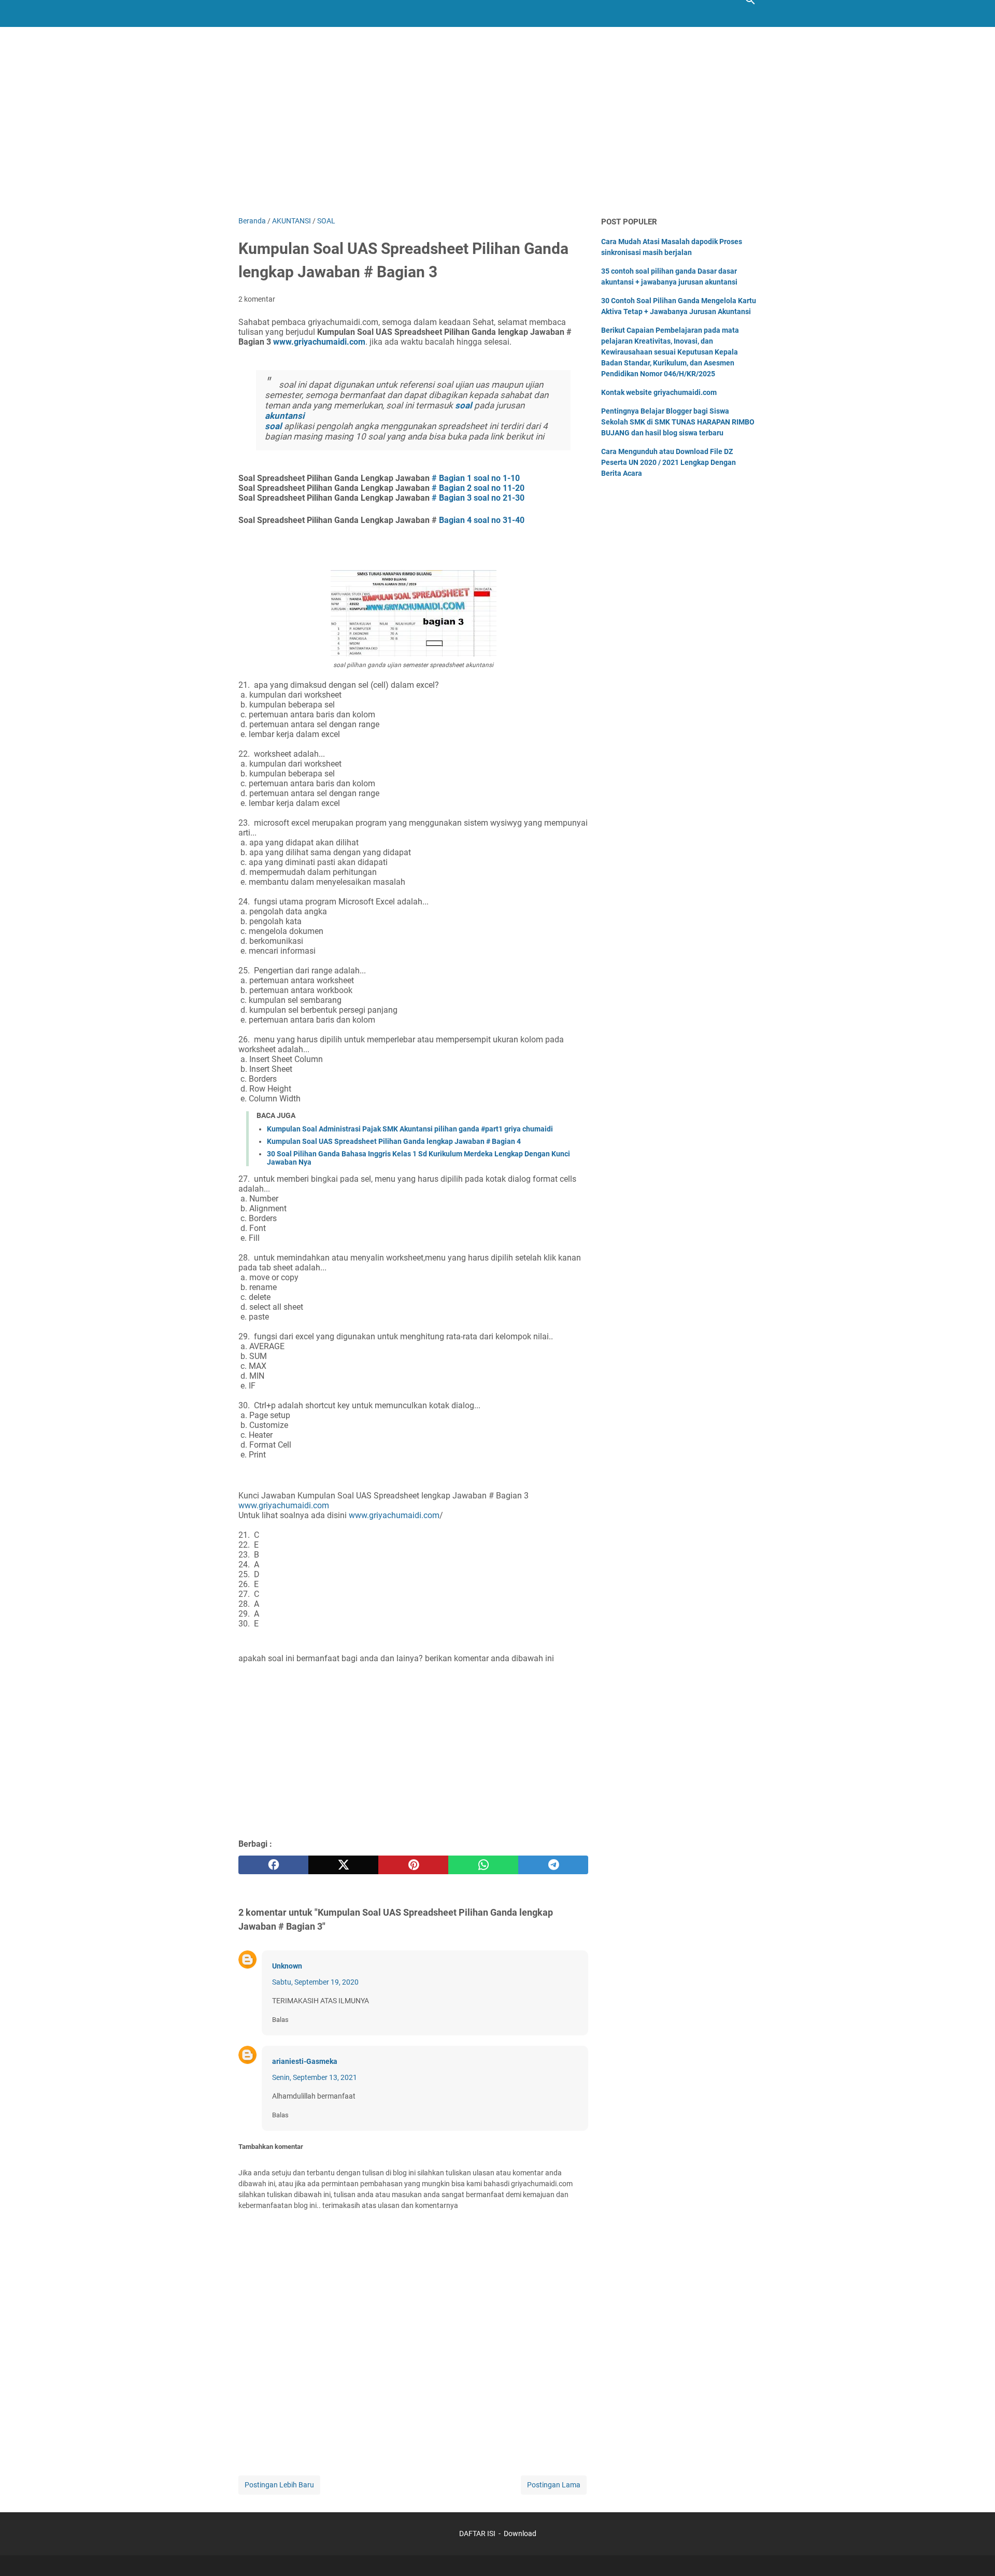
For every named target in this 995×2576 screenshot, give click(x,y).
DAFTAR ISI (477, 2533)
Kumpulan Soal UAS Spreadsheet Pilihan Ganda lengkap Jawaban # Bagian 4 (394, 1141)
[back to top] (974, 2553)
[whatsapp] (483, 1865)
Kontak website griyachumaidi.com (659, 392)
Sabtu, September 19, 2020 (315, 1982)
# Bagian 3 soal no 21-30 (478, 498)
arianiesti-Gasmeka (305, 2061)
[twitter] (343, 1865)
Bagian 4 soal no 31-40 (482, 520)
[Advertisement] (497, 128)
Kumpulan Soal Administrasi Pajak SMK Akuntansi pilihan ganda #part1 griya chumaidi (410, 1129)
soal (464, 405)
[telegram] (553, 1865)
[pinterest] (413, 1865)
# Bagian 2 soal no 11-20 (478, 488)
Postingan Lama (554, 2485)
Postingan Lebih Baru (279, 2485)
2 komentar (257, 299)
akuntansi (285, 416)
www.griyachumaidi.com (284, 1505)
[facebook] (273, 1865)
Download (520, 2533)
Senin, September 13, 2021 (315, 2077)
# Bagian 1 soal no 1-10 (476, 478)
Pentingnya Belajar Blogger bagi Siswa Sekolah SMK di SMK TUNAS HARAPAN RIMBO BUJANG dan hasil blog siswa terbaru (678, 422)
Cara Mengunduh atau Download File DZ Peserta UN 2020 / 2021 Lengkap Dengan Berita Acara (669, 462)
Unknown (287, 1966)
